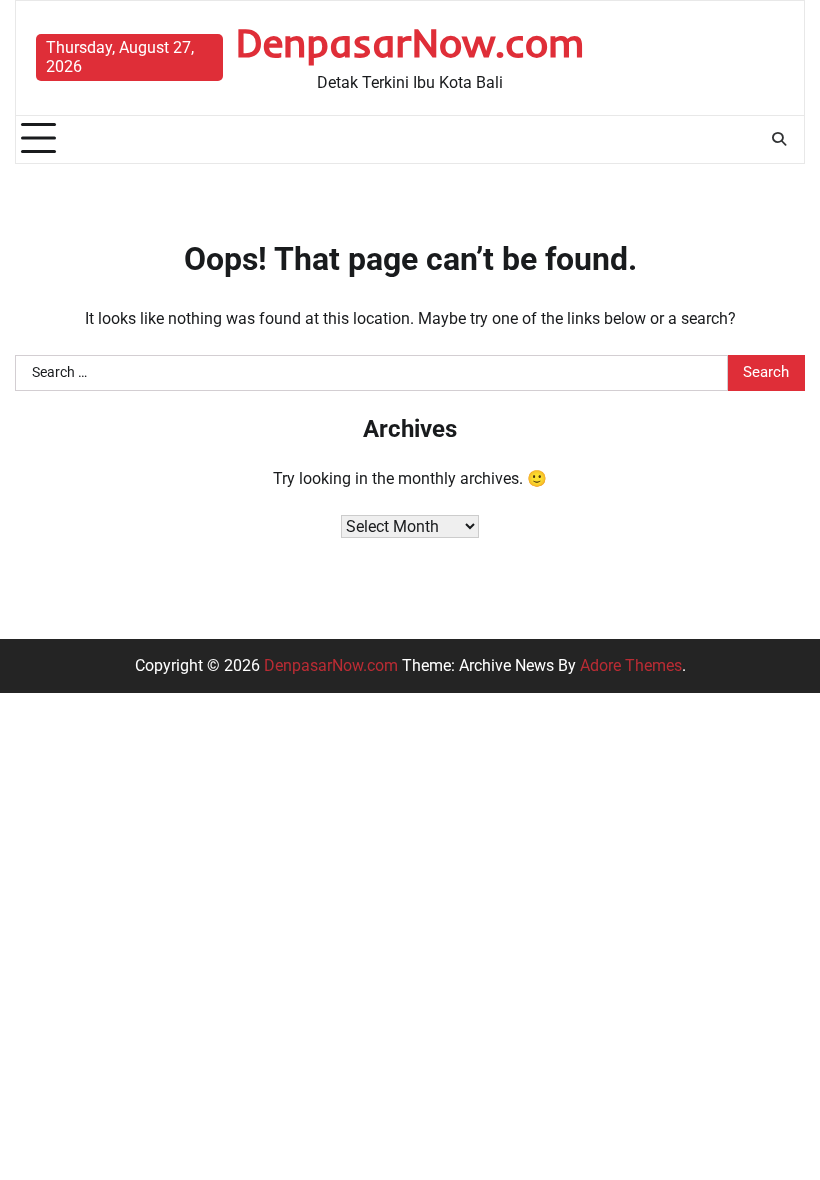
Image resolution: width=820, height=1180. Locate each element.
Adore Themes (631, 665)
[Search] (779, 139)
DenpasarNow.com (410, 42)
